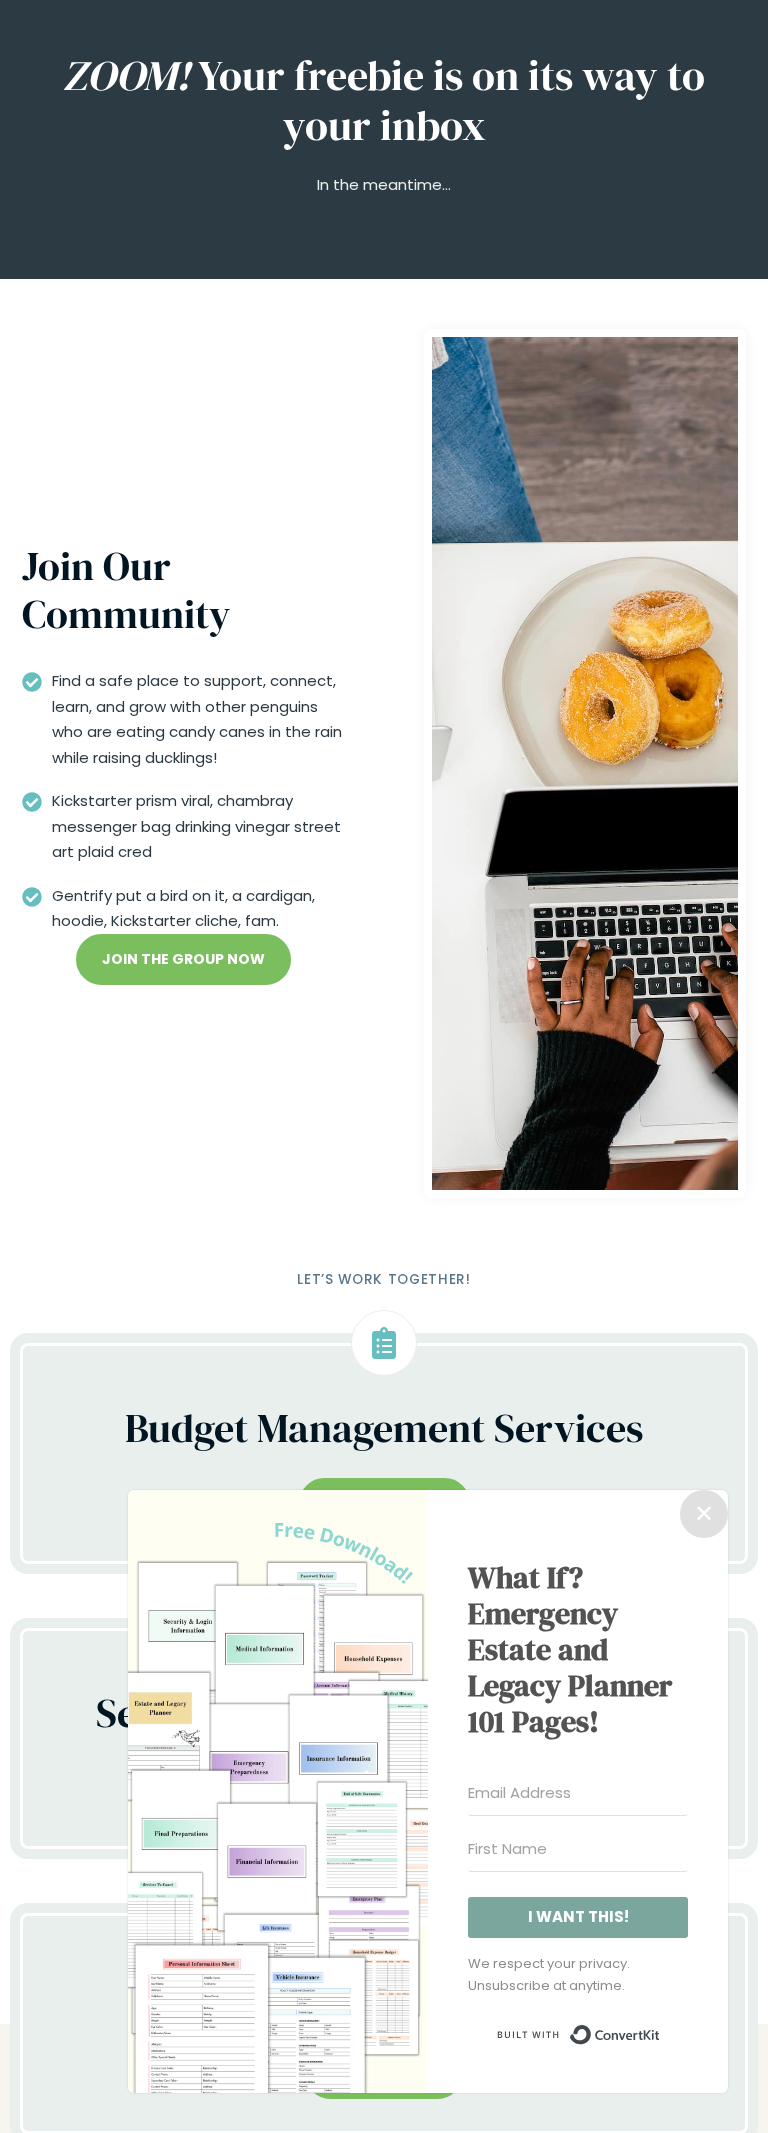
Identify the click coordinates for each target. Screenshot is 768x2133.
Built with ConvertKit (660, 2030)
